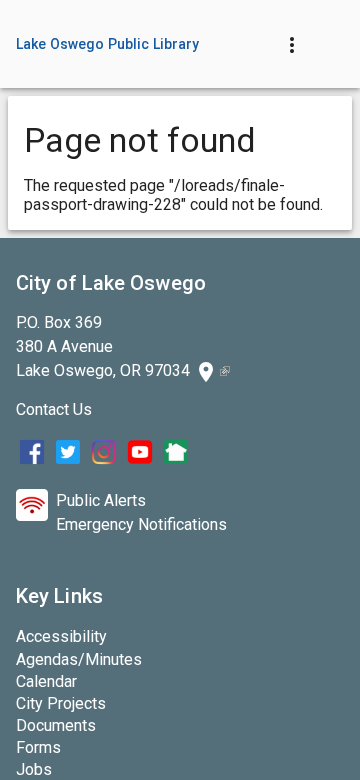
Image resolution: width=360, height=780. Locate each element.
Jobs (34, 769)
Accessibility (61, 636)
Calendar (46, 681)
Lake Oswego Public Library (108, 44)
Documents (56, 725)
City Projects (61, 703)
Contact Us (54, 409)
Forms (38, 747)
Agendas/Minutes (79, 659)
